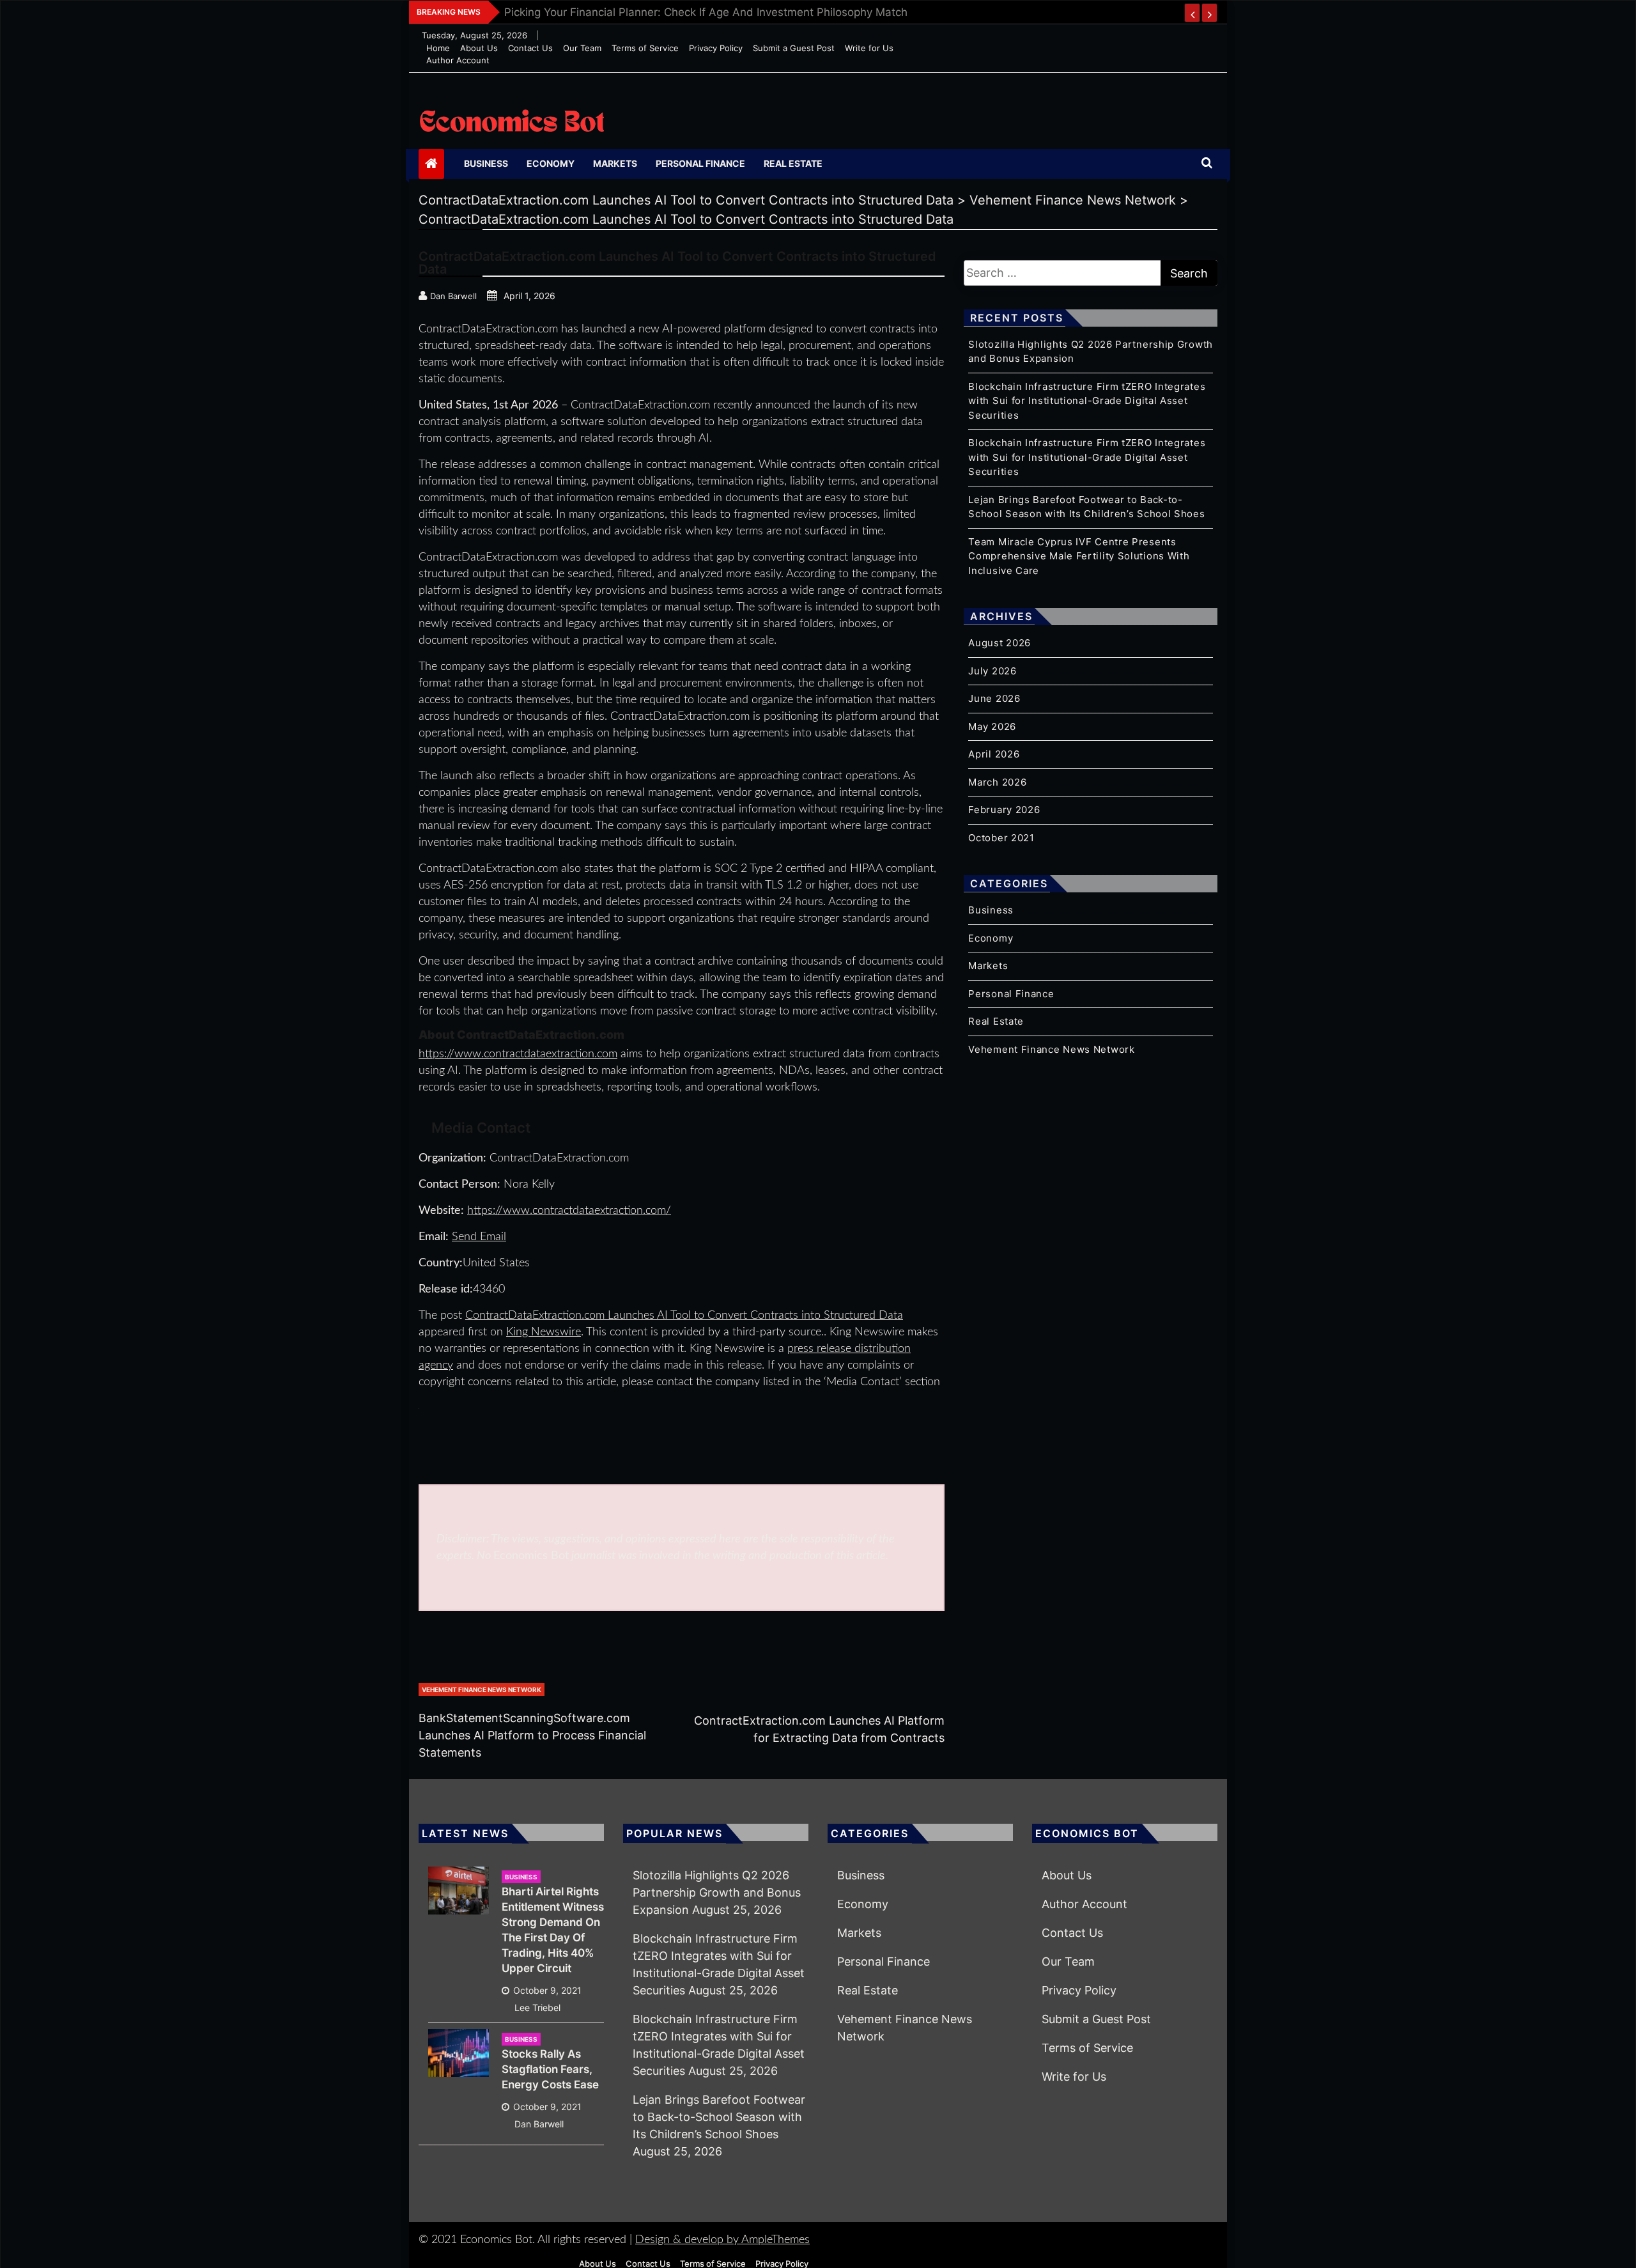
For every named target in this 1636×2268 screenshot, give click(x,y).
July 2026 (992, 671)
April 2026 (994, 754)
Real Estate (793, 163)
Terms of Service (645, 48)
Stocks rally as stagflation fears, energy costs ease (550, 2069)
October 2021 (1001, 838)
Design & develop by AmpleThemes (722, 2240)
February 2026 (1004, 810)
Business (486, 163)
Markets (615, 163)
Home (438, 48)
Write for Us (869, 48)
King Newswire (544, 1332)
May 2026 (992, 726)
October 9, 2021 (547, 1990)
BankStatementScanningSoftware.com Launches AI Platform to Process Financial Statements (532, 1735)
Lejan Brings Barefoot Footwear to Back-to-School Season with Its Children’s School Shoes (719, 2117)
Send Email (479, 1237)
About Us (479, 48)
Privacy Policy (716, 48)
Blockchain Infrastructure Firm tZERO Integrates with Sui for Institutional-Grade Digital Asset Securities (1087, 401)
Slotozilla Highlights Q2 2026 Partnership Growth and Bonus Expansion (717, 1892)
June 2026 (994, 698)
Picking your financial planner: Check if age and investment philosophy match (706, 12)
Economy (551, 163)
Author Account (458, 60)
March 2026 (997, 782)
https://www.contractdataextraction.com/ (569, 1211)
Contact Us (530, 48)
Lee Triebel (537, 2008)
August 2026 (999, 643)
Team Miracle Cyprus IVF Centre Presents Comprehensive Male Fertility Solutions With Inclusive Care (1079, 556)
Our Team (582, 48)
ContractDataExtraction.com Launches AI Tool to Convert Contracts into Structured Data (684, 1316)
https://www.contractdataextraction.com (518, 1054)
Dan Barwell (539, 2124)
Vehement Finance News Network (482, 1689)
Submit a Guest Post (794, 48)
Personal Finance (700, 163)
